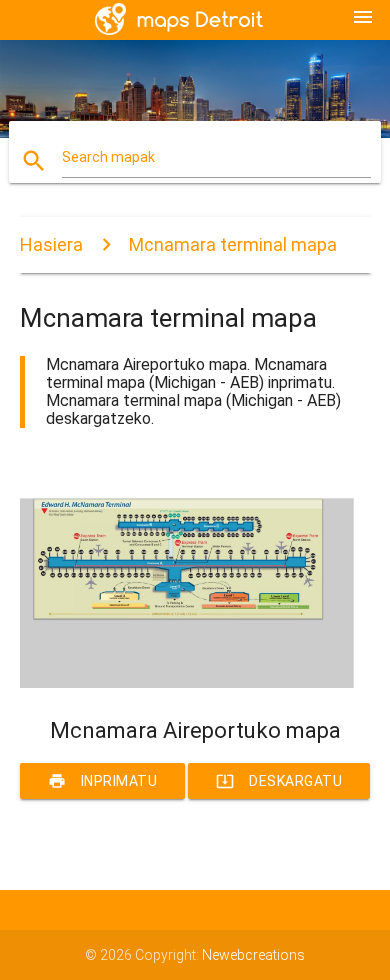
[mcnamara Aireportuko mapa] (195, 683)
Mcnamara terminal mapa (233, 244)
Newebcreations (253, 955)
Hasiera (51, 244)
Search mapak (108, 157)
